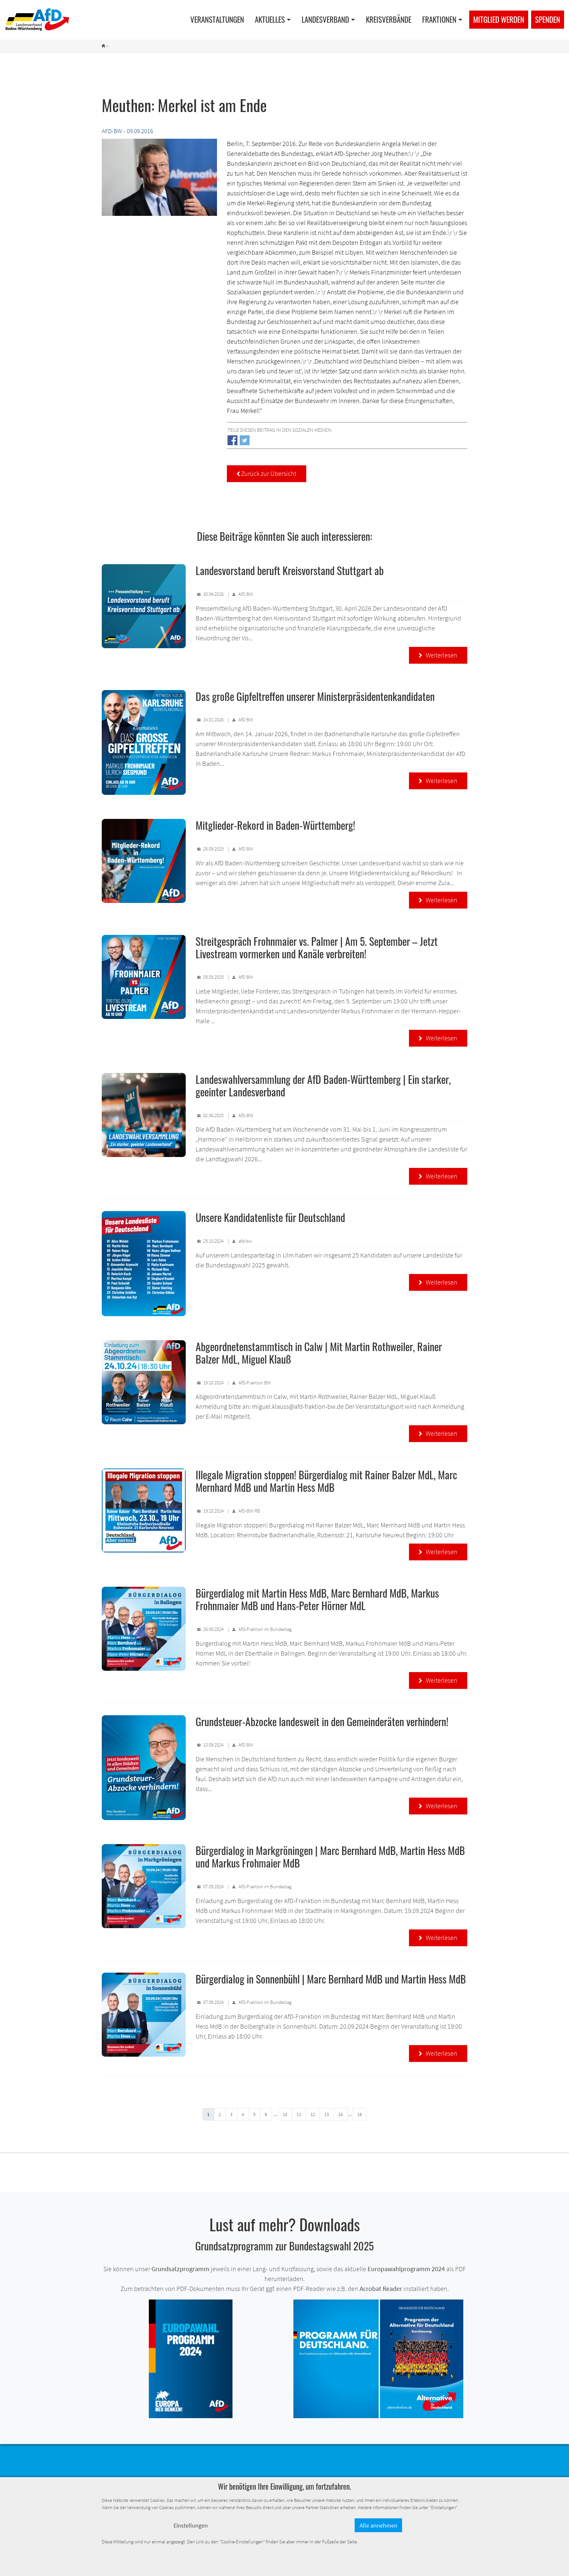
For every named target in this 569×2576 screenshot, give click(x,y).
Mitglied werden (499, 19)
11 (299, 2114)
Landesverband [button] (325, 19)
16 (360, 2114)
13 (327, 2114)
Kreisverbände (389, 19)
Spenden (548, 19)
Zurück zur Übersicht (267, 473)
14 (340, 2114)
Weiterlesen (438, 655)
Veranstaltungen (217, 19)
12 (313, 2114)
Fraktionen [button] (439, 19)
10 (285, 2114)
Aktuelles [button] (270, 19)
